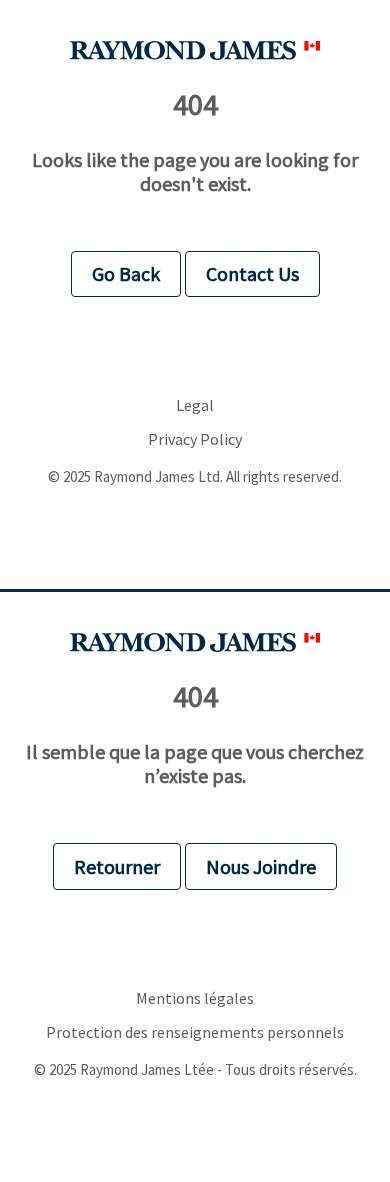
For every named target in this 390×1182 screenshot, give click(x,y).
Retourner (117, 866)
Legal (195, 405)
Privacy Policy (195, 439)
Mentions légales (195, 998)
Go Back (126, 273)
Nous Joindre (261, 866)
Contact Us (252, 273)
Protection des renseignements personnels (195, 1032)
